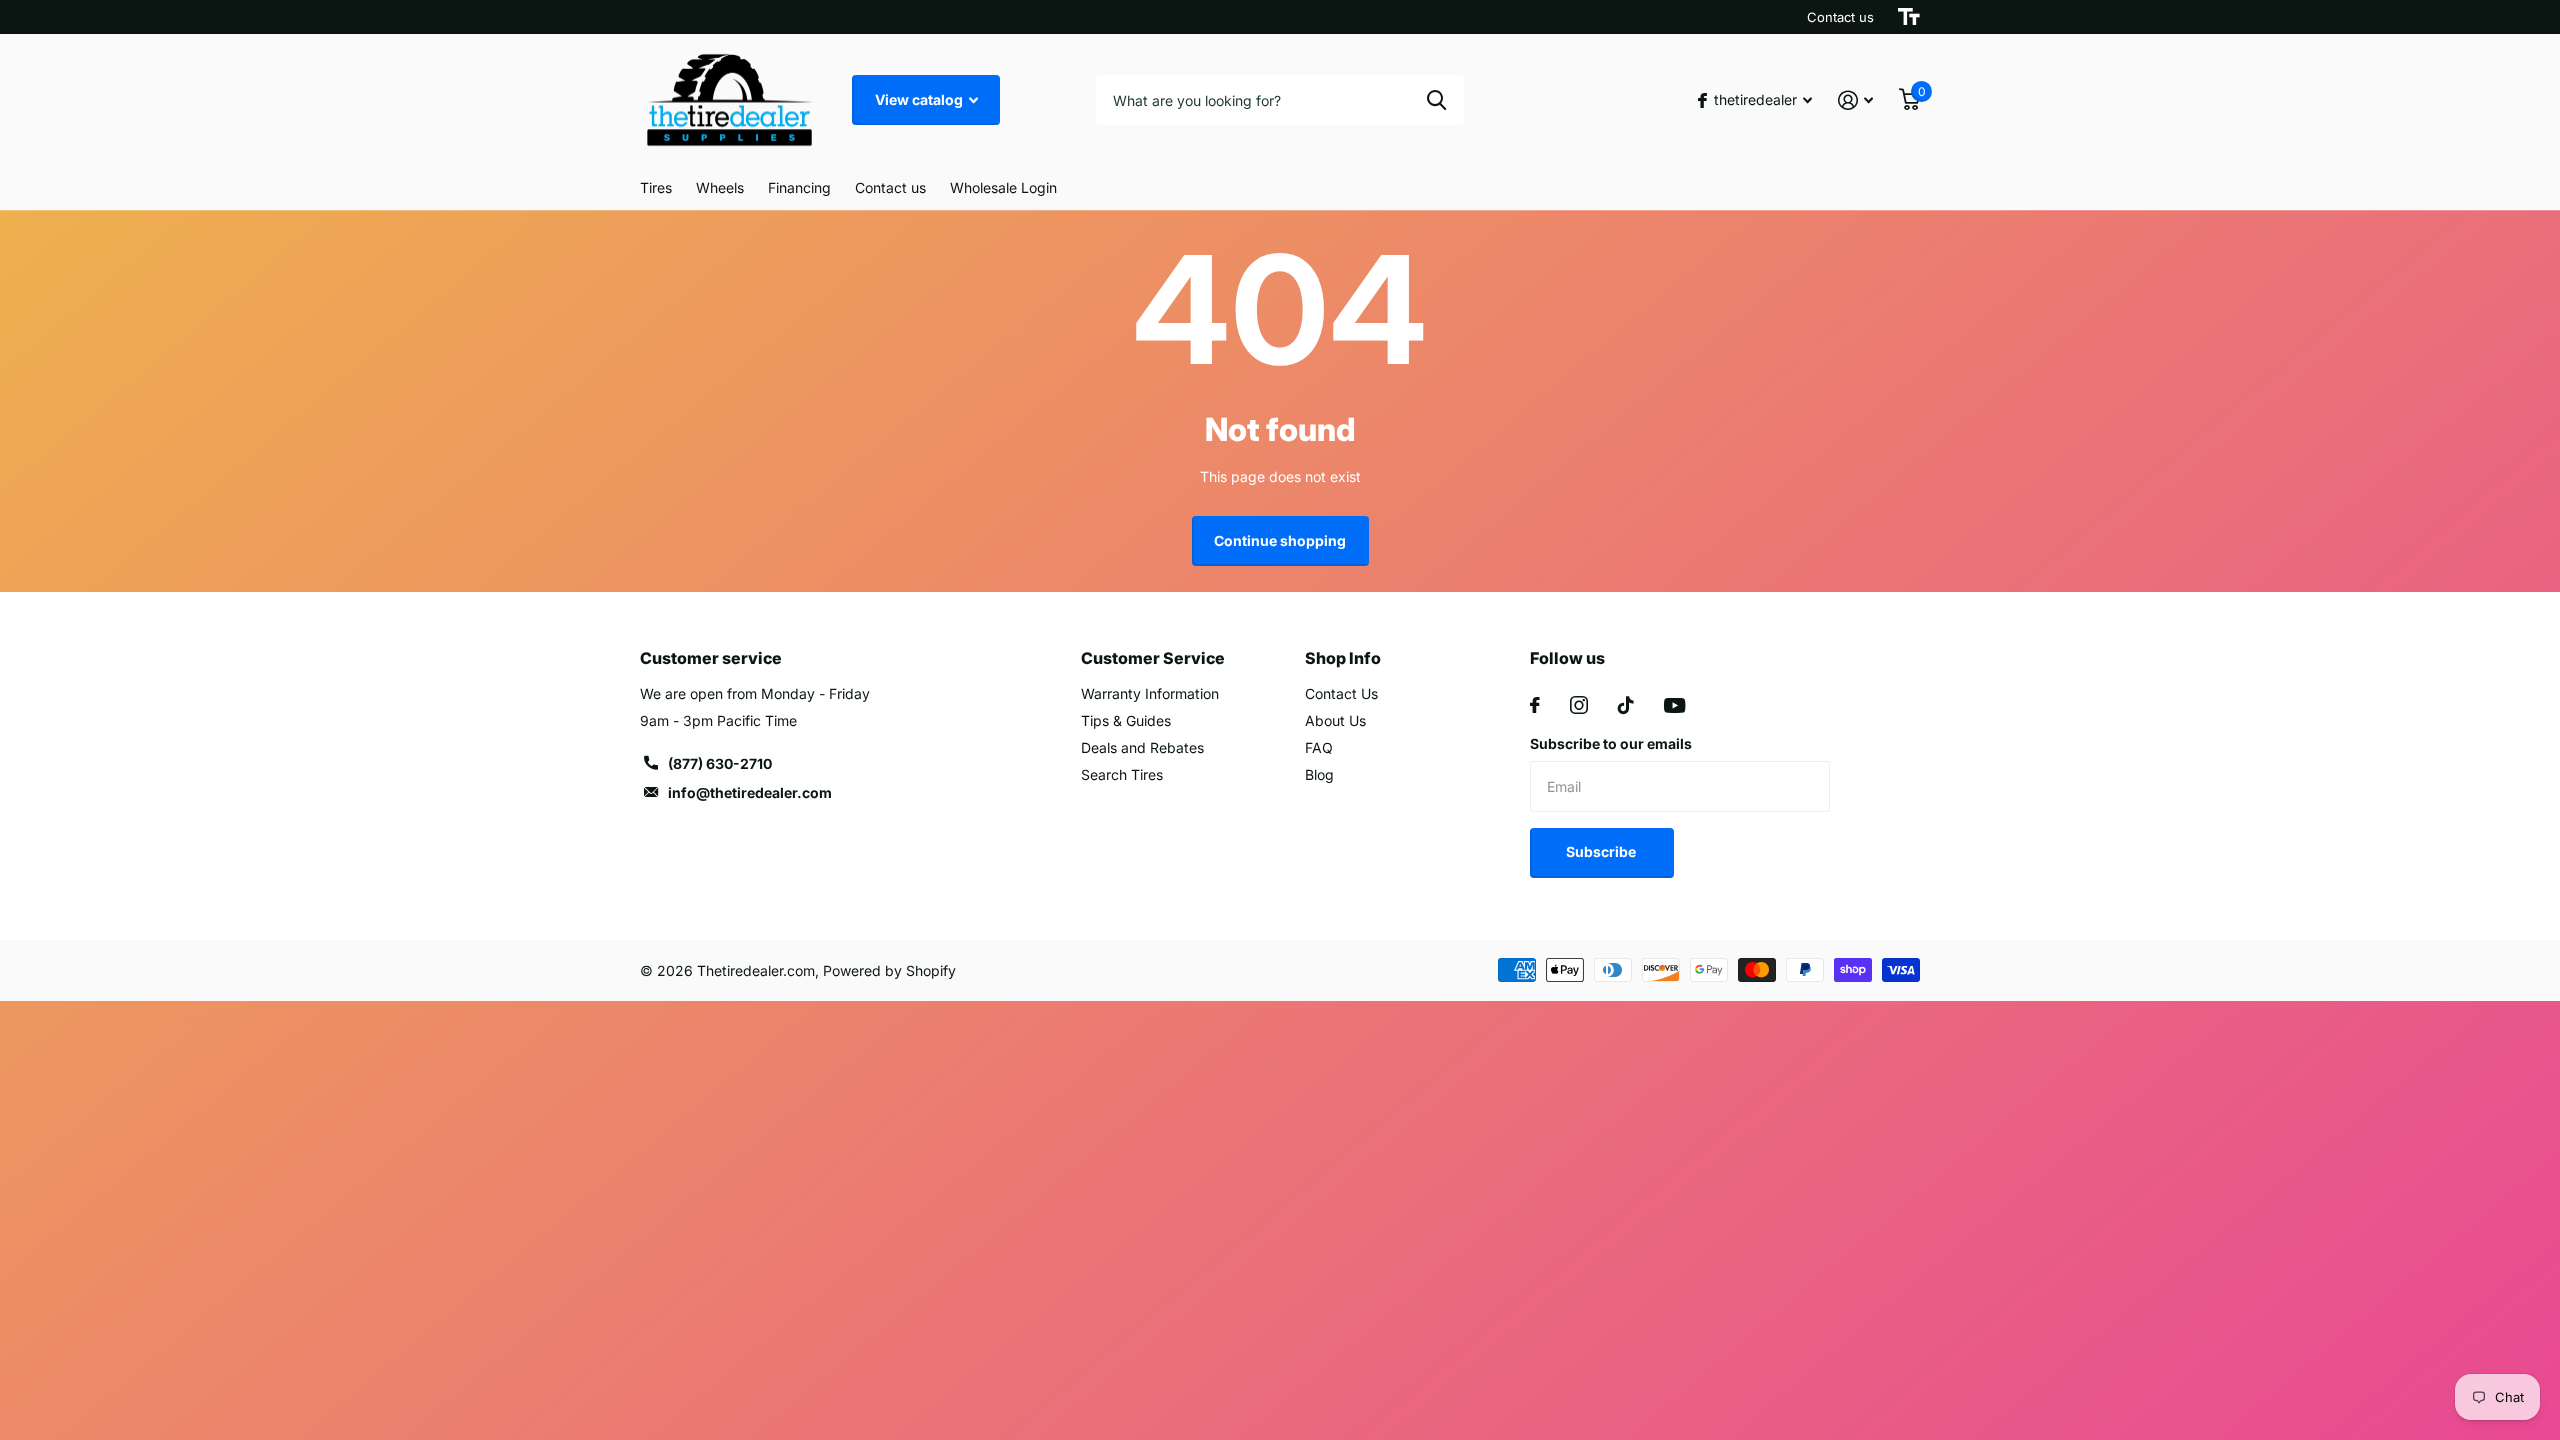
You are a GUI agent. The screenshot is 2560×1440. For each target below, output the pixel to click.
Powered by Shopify (889, 970)
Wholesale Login (1003, 187)
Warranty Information (1150, 693)
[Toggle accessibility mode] (1909, 17)
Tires (656, 187)
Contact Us (1341, 693)
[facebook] (1535, 705)
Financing (799, 187)
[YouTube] (1674, 705)
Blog (1319, 774)
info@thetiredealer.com (750, 792)
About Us (1335, 720)
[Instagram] (1579, 705)
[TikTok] (1626, 705)
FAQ (1319, 747)
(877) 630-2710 (720, 763)
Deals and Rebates (1142, 747)
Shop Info (1343, 658)
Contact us (1840, 17)
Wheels (720, 187)
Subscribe (1602, 851)
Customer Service (1153, 658)
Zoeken (1436, 100)
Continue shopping (1280, 540)
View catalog (920, 99)
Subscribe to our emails (1611, 743)
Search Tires (1122, 774)
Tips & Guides (1126, 720)
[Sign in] (1855, 100)
